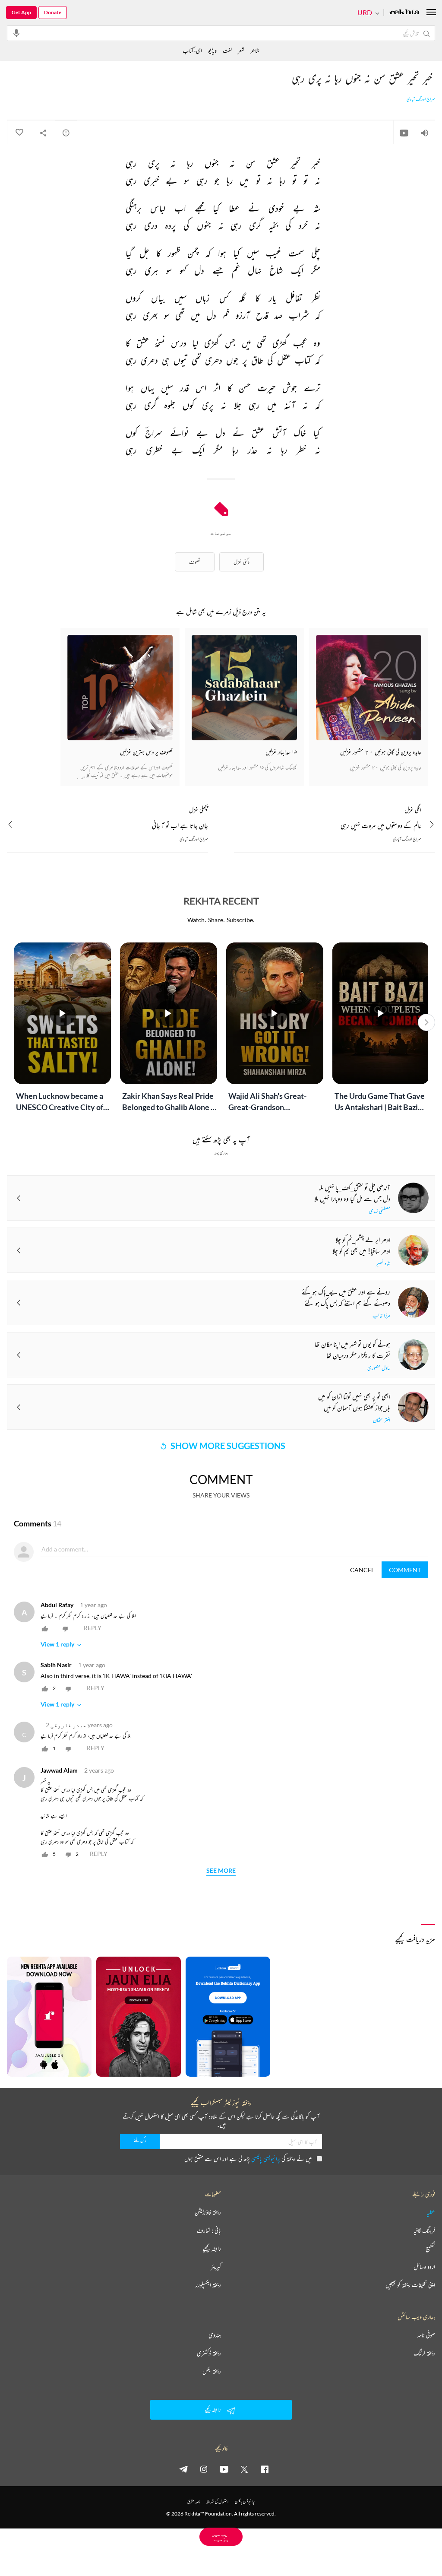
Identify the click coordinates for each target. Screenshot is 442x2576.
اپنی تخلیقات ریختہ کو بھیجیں (410, 2285)
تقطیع (430, 2249)
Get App (21, 12)
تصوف (195, 562)
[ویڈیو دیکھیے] (404, 133)
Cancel (362, 1570)
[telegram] (183, 2469)
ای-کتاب (192, 50)
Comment (405, 1570)
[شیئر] (43, 133)
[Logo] (404, 13)
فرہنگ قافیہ (424, 2230)
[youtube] (224, 2469)
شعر (241, 50)
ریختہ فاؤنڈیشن (208, 2212)
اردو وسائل (424, 2267)
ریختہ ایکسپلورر (208, 2285)
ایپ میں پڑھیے (221, 2536)
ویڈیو (212, 50)
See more (221, 1871)
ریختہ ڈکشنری (209, 2353)
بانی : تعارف (209, 2230)
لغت (227, 50)
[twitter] (244, 2469)
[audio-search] (16, 33)
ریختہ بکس (212, 2371)
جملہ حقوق (194, 2501)
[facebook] (265, 2469)
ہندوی (215, 2335)
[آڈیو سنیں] (425, 133)
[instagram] (204, 2469)
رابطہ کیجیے (212, 2249)
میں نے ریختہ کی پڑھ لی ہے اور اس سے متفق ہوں (248, 2159)
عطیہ (431, 2212)
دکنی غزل (242, 562)
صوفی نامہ (426, 2335)
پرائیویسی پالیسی (266, 2159)
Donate (53, 12)
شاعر (255, 50)
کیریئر (216, 2267)
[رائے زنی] (66, 133)
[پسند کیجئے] (19, 133)
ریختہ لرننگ (424, 2353)
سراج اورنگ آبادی (421, 99)
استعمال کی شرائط (217, 2501)
